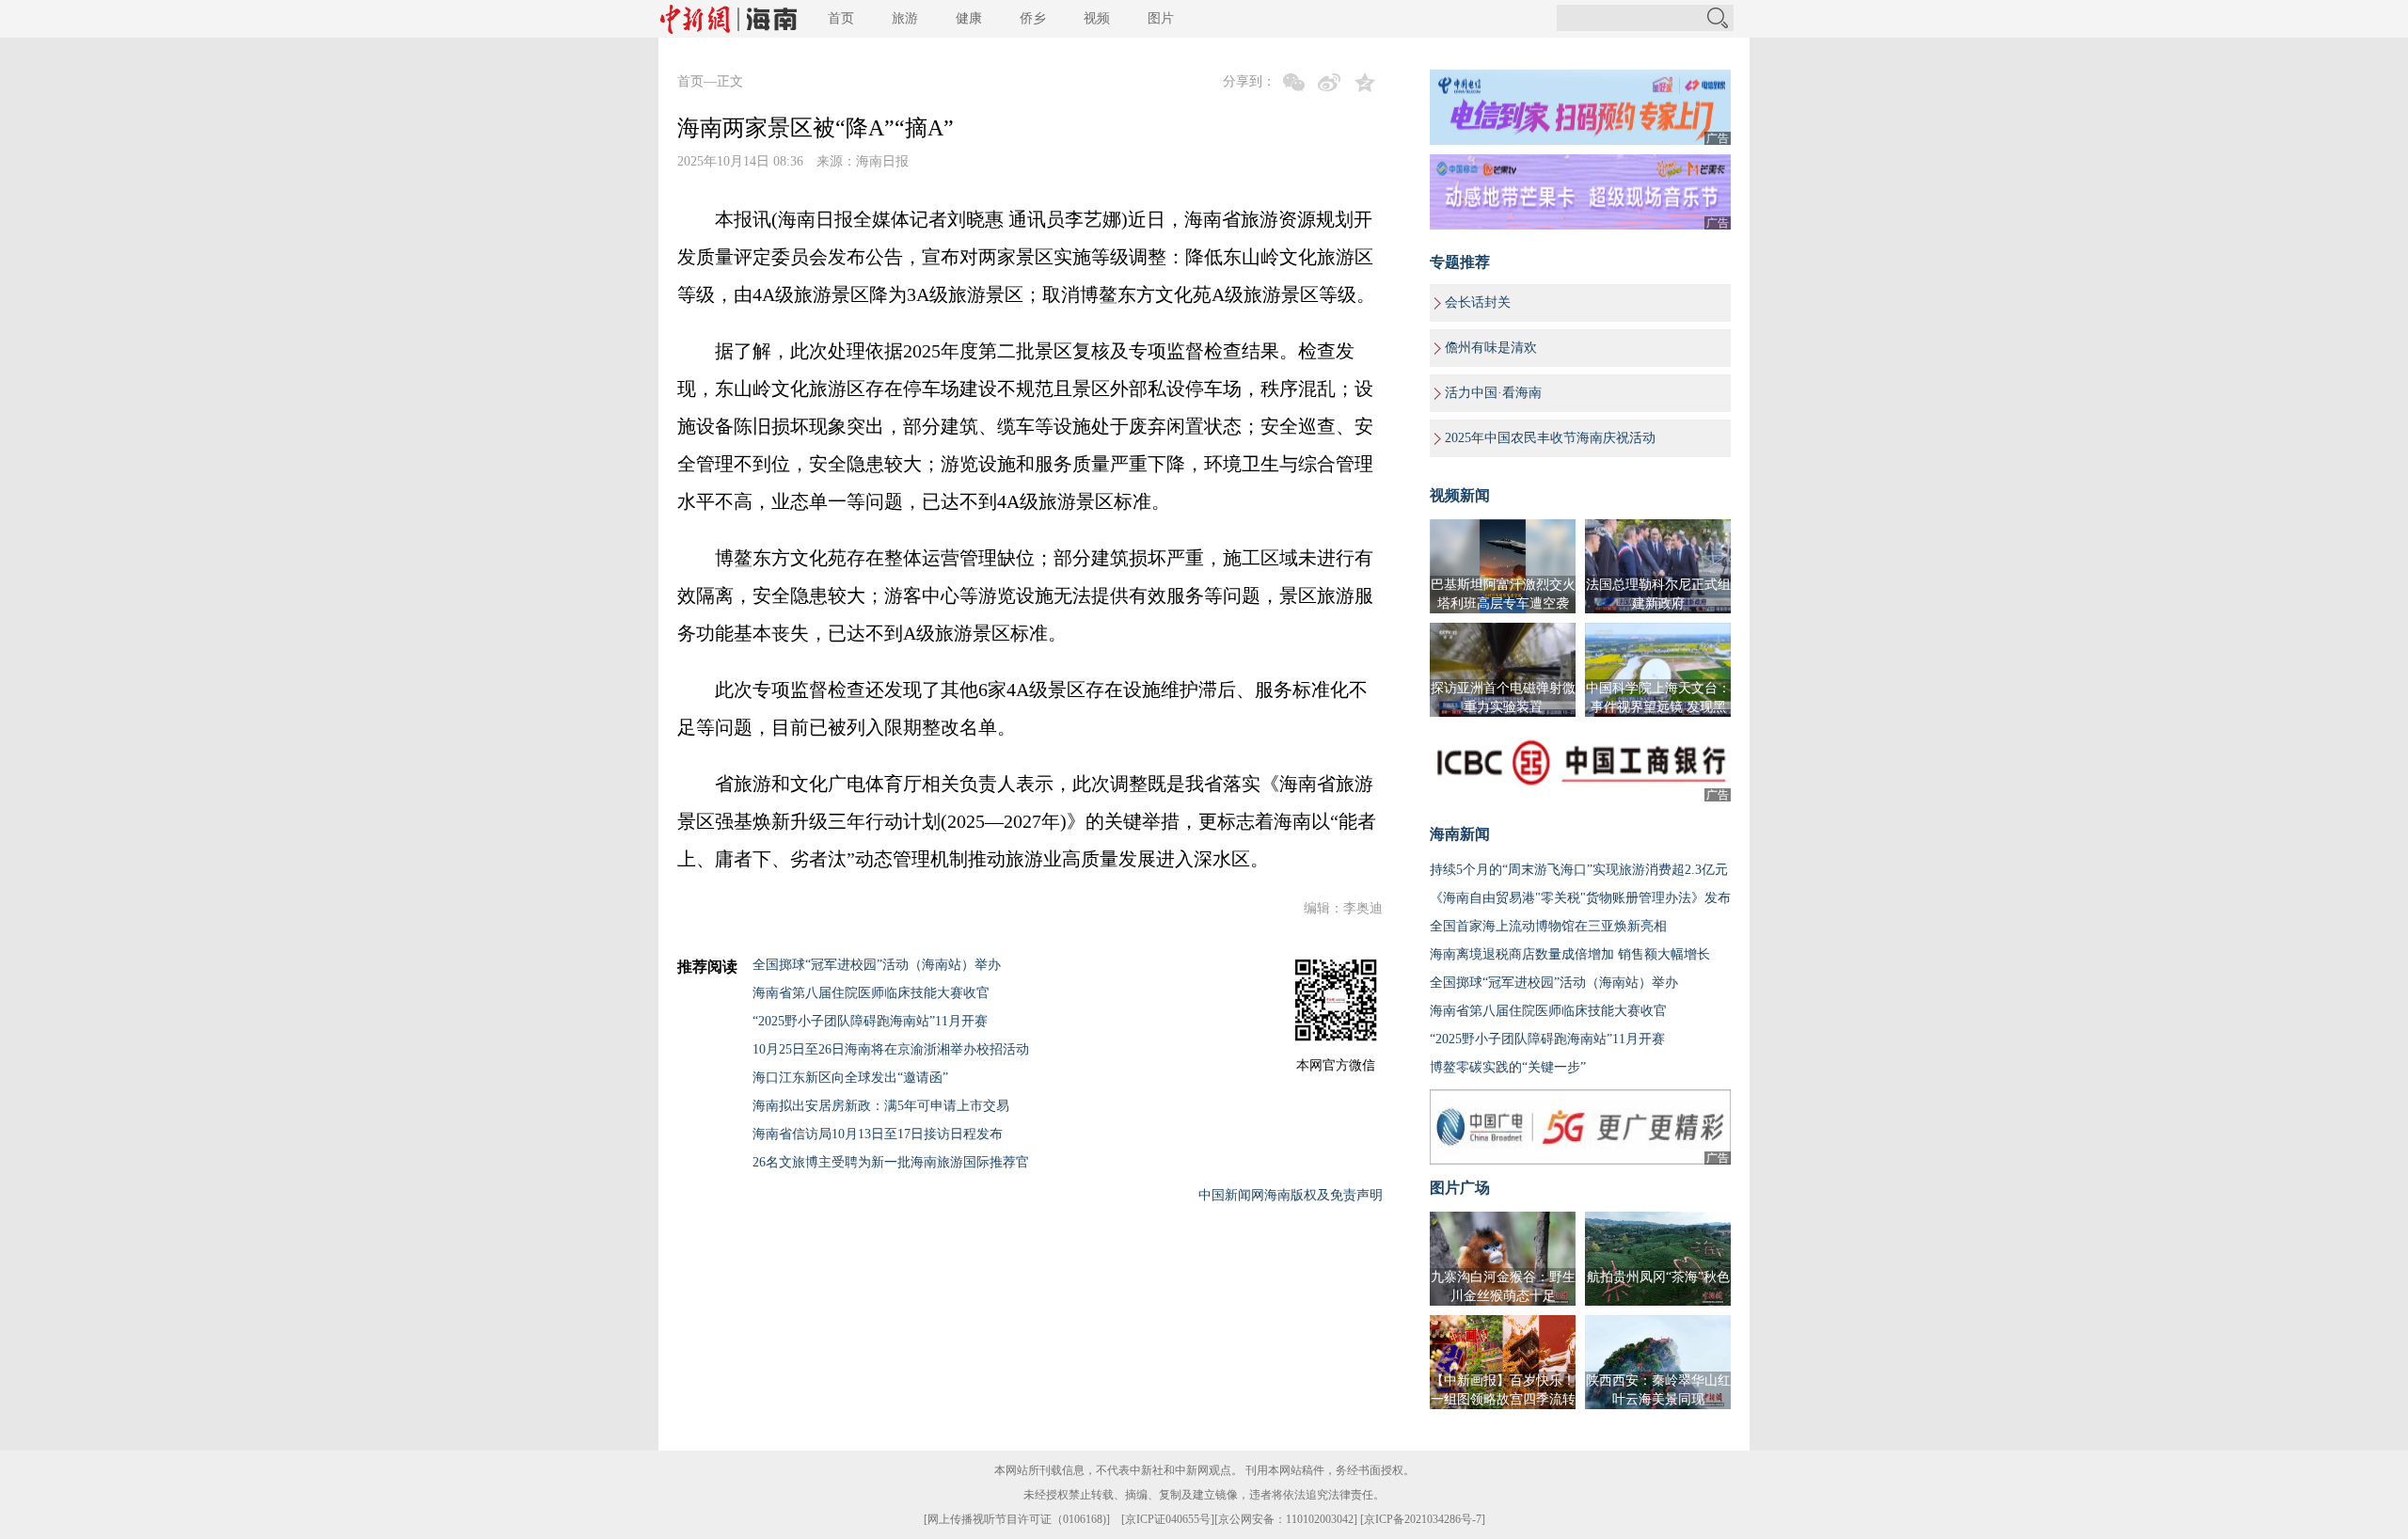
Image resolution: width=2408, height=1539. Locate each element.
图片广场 (1460, 1188)
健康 (969, 18)
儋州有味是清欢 (1491, 348)
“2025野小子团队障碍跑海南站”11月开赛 (870, 1021)
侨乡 (1033, 18)
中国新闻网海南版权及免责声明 (1291, 1195)
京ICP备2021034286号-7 (1423, 1519)
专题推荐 (1460, 262)
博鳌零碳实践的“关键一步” (1508, 1067)
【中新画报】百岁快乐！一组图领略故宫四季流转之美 (1503, 1399)
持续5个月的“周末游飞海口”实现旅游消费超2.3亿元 (1579, 870)
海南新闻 (1460, 834)
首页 (841, 18)
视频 (1097, 18)
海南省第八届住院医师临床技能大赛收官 (871, 993)
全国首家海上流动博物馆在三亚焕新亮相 (1548, 926)
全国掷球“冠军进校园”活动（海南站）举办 (877, 965)
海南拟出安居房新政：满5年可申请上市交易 (881, 1106)
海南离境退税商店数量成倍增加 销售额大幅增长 (1570, 954)
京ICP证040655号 (1168, 1519)
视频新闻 (1460, 495)
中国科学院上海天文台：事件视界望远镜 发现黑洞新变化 (1658, 707)
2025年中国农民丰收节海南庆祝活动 (1550, 438)
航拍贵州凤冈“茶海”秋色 (1658, 1277)
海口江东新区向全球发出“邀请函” (850, 1078)
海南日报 (882, 161)
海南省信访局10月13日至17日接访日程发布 (878, 1134)
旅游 (905, 18)
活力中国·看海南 (1493, 393)
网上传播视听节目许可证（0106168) (1017, 1519)
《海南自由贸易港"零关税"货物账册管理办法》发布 (1580, 898)
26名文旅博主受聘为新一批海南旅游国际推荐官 (891, 1162)
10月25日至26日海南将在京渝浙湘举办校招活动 (891, 1049)
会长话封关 (1478, 302)
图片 (1161, 18)
